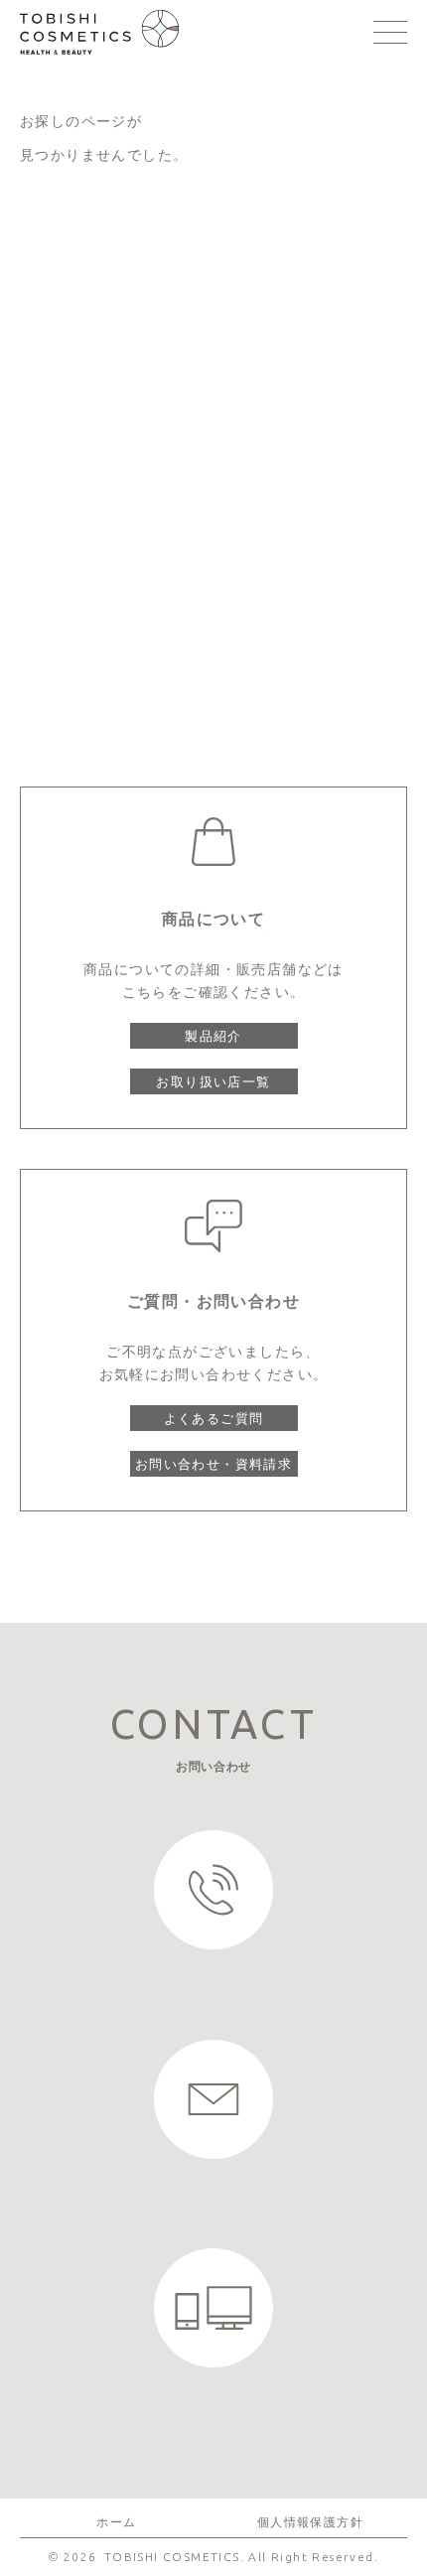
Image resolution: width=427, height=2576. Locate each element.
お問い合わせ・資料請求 (213, 1464)
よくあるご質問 (214, 1418)
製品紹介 (213, 1036)
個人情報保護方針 (310, 2522)
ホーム (116, 2522)
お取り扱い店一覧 (213, 1081)
